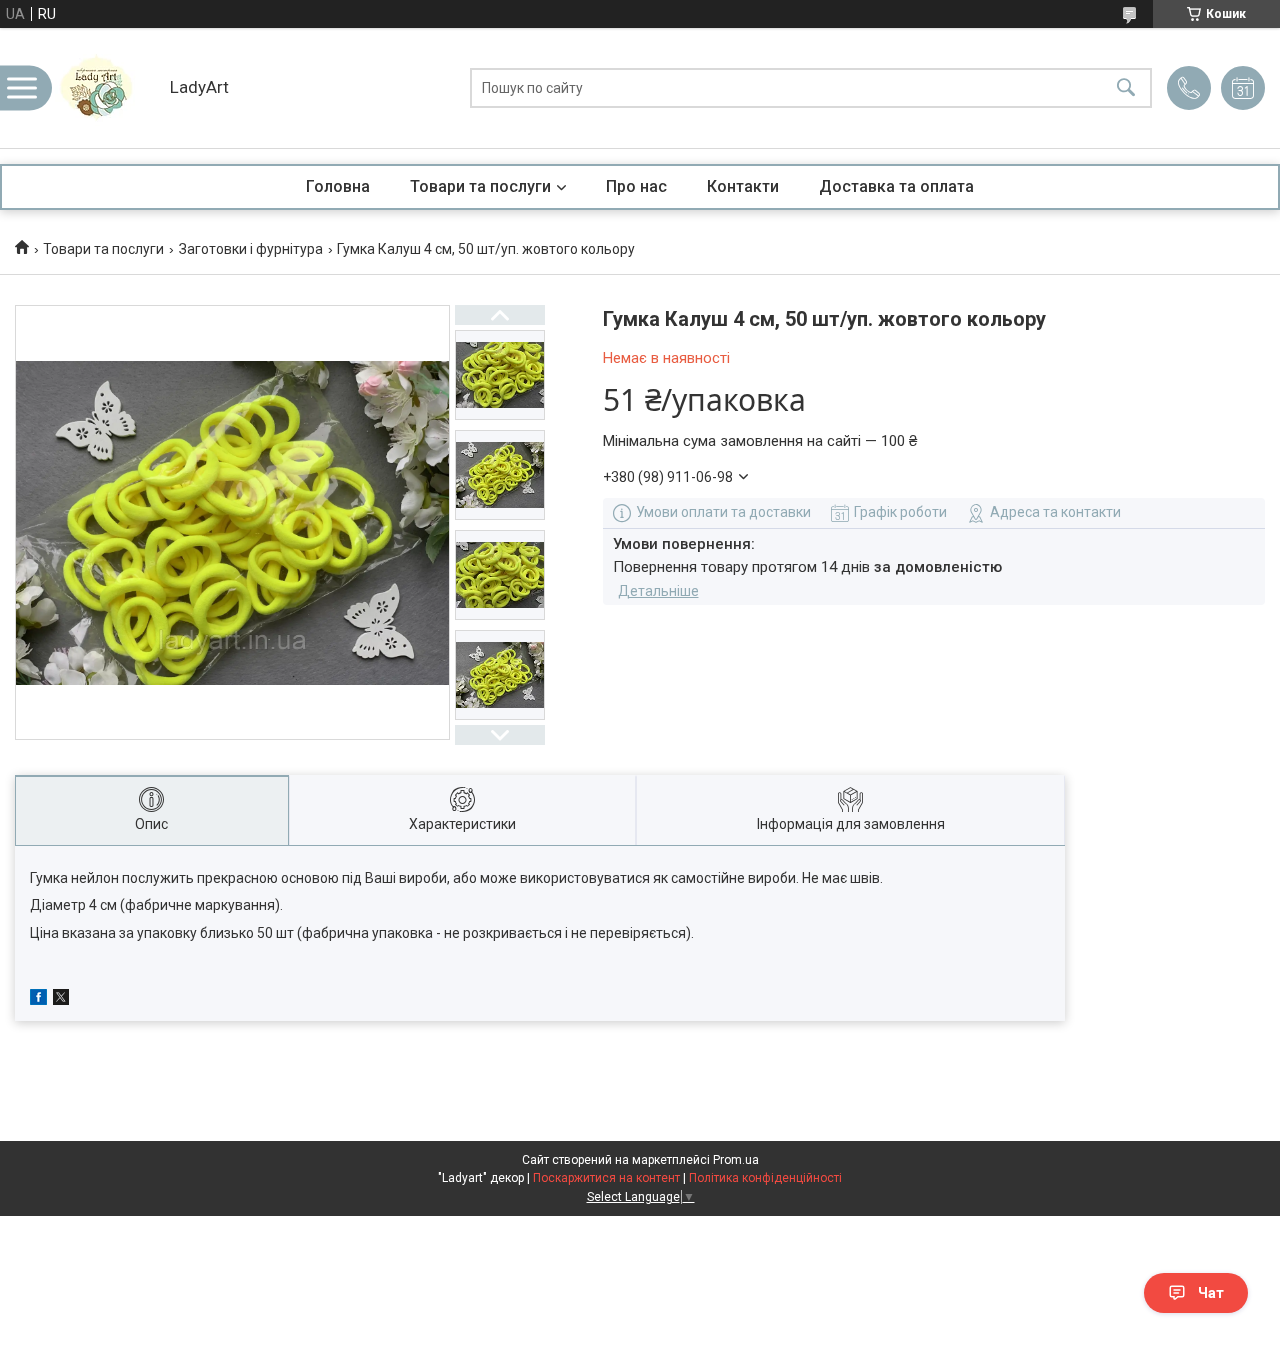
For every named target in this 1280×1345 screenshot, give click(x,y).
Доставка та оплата (896, 186)
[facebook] (38, 1000)
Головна (338, 186)
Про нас (636, 186)
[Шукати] (1126, 88)
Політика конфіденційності (765, 1178)
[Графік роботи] (1243, 88)
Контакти (743, 186)
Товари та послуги (480, 186)
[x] (61, 1000)
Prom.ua (736, 1160)
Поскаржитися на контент (606, 1178)
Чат (1211, 1293)
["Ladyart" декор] (105, 88)
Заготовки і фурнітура (251, 249)
